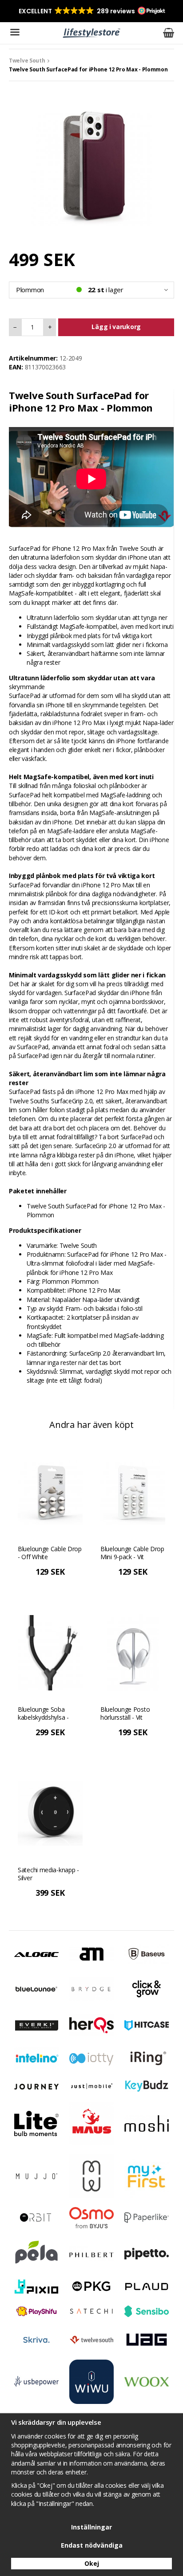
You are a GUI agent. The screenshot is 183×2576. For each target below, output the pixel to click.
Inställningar (91, 2527)
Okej (92, 2563)
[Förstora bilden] (91, 165)
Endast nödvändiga (92, 2545)
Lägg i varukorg (116, 327)
